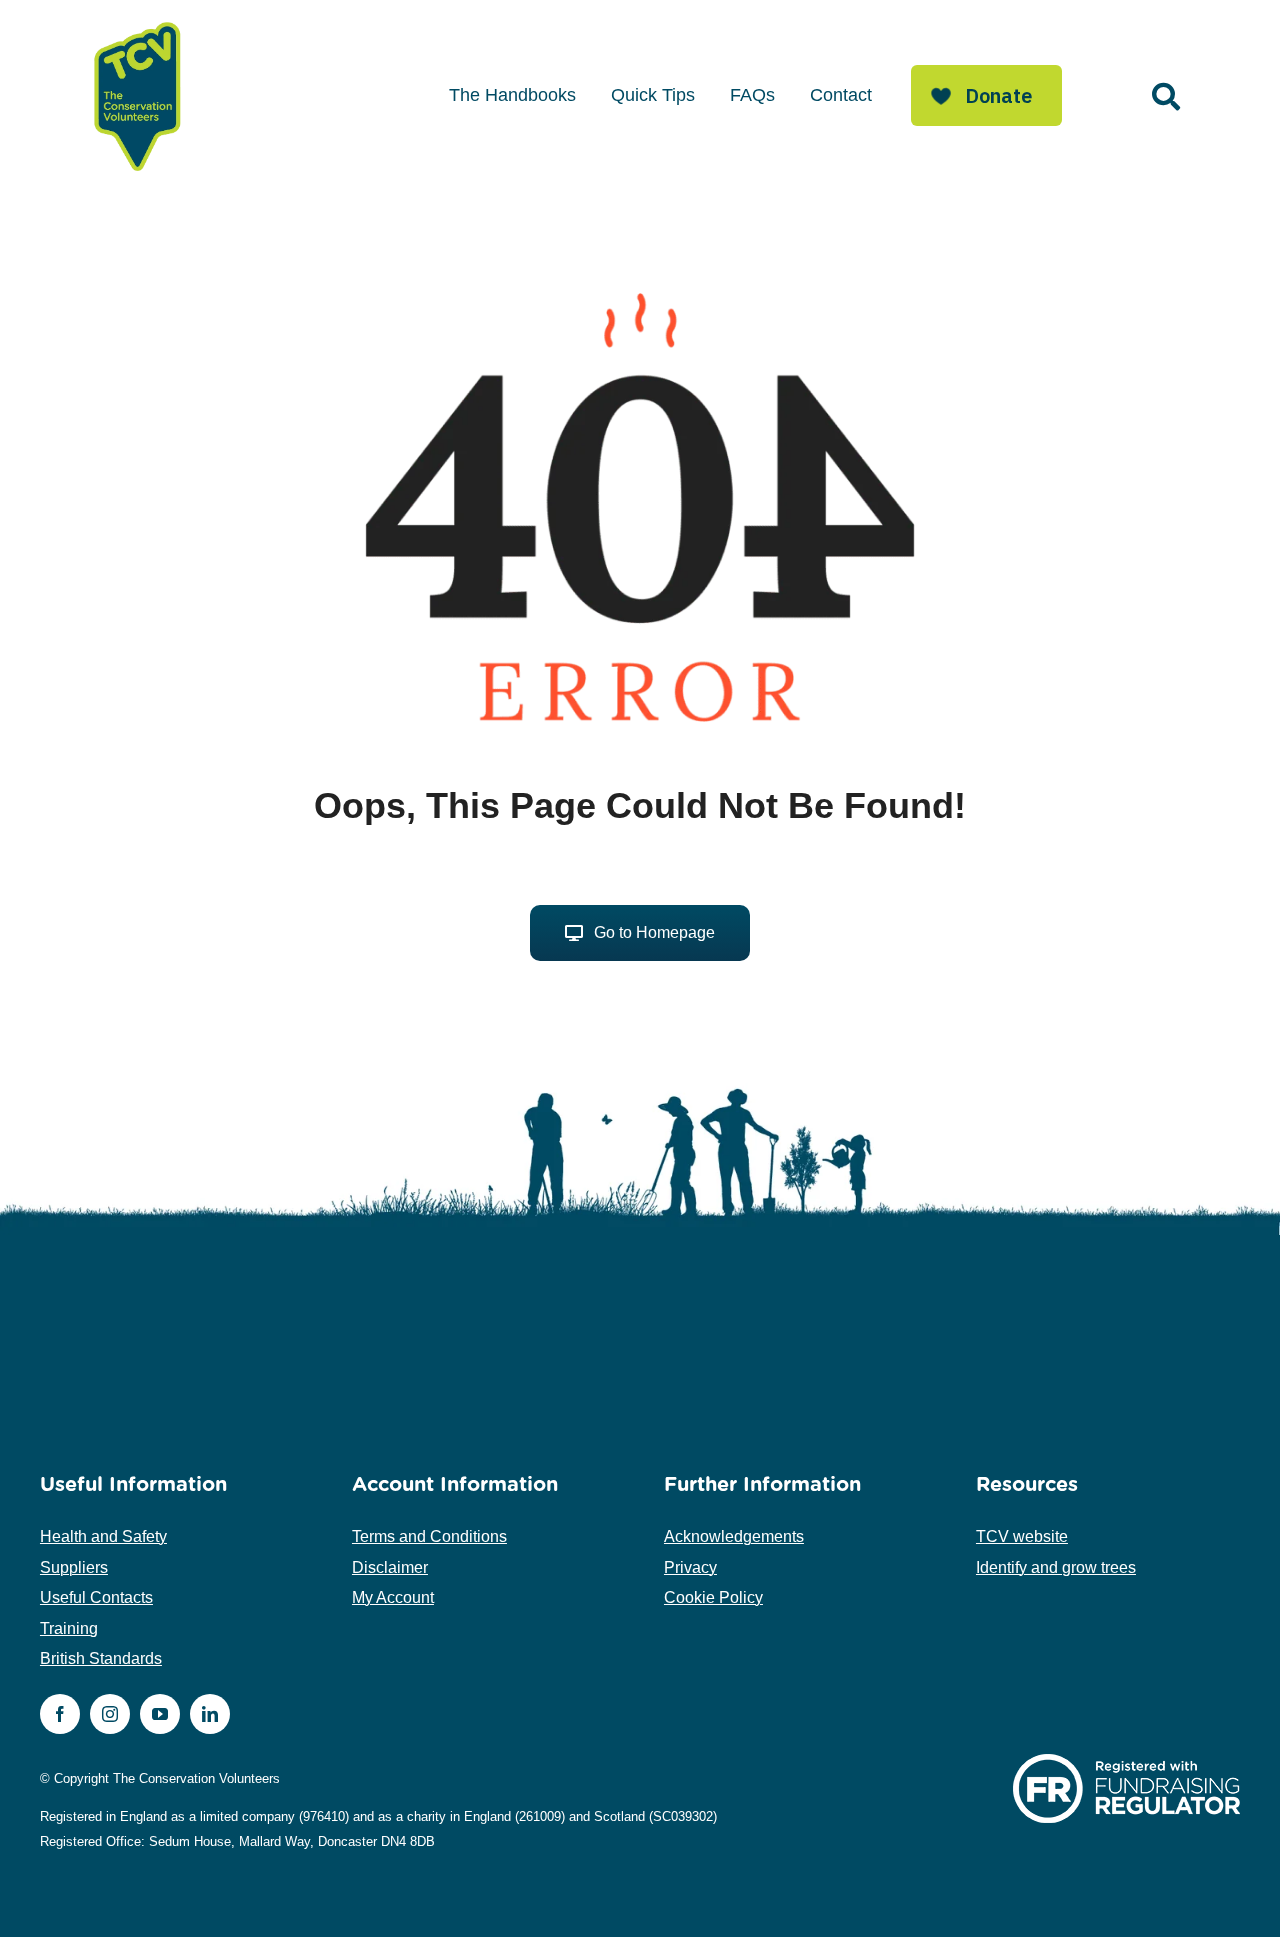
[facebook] (60, 1714)
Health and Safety (103, 1536)
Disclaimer (390, 1567)
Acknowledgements (734, 1536)
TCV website (1022, 1536)
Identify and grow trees (1056, 1567)
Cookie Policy (713, 1597)
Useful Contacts (96, 1597)
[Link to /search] (1166, 97)
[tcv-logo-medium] (138, 22)
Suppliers (74, 1567)
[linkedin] (210, 1714)
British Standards (101, 1658)
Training (69, 1628)
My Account (393, 1597)
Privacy (690, 1567)
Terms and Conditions (429, 1536)
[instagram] (110, 1714)
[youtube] (160, 1714)
